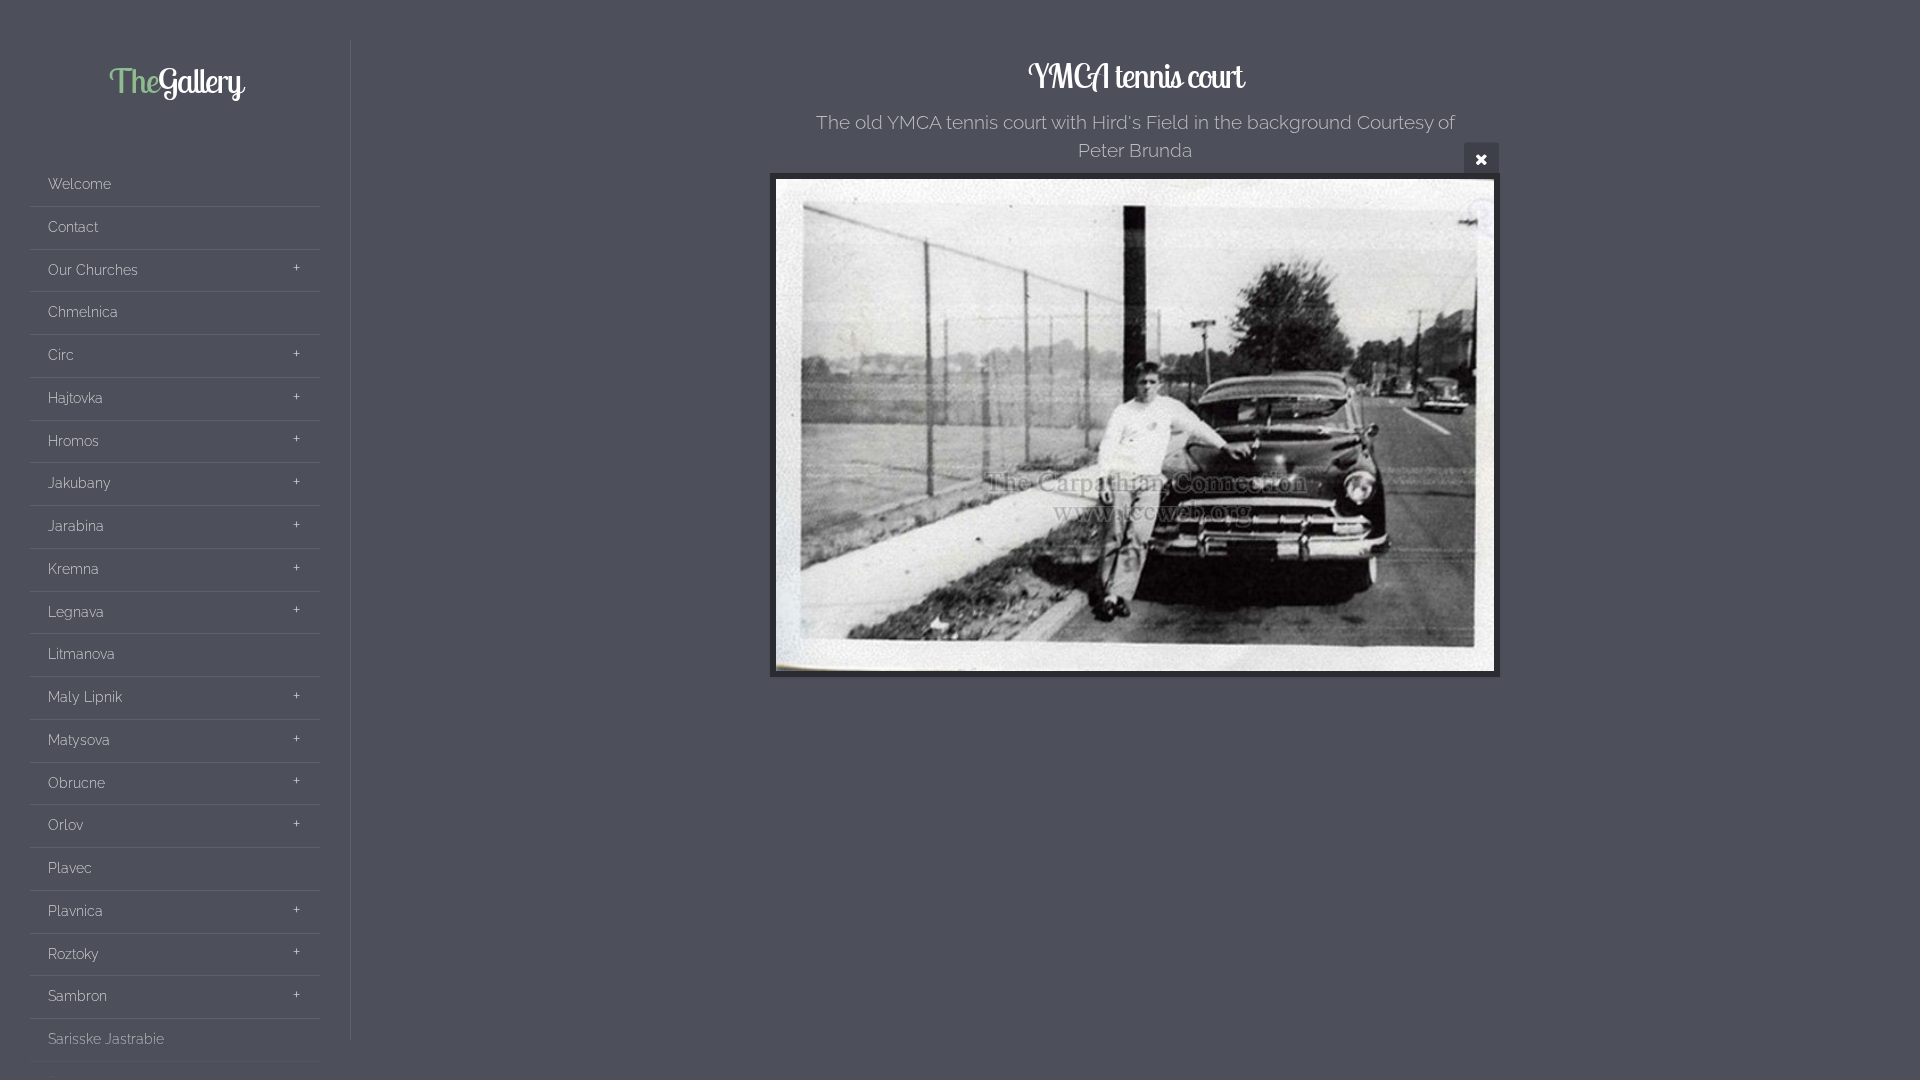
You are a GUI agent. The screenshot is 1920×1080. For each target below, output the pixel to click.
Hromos (73, 441)
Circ (61, 355)
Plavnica (75, 911)
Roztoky (73, 954)
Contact (73, 227)
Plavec (70, 868)
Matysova (79, 740)
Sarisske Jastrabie (106, 1039)
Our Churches (93, 270)
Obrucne (76, 783)
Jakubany (79, 483)
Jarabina (76, 526)
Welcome (79, 184)
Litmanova (81, 654)
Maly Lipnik (85, 697)
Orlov (65, 825)
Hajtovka (75, 398)
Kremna (73, 569)
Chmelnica (83, 312)
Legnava (76, 612)
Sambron (77, 996)
